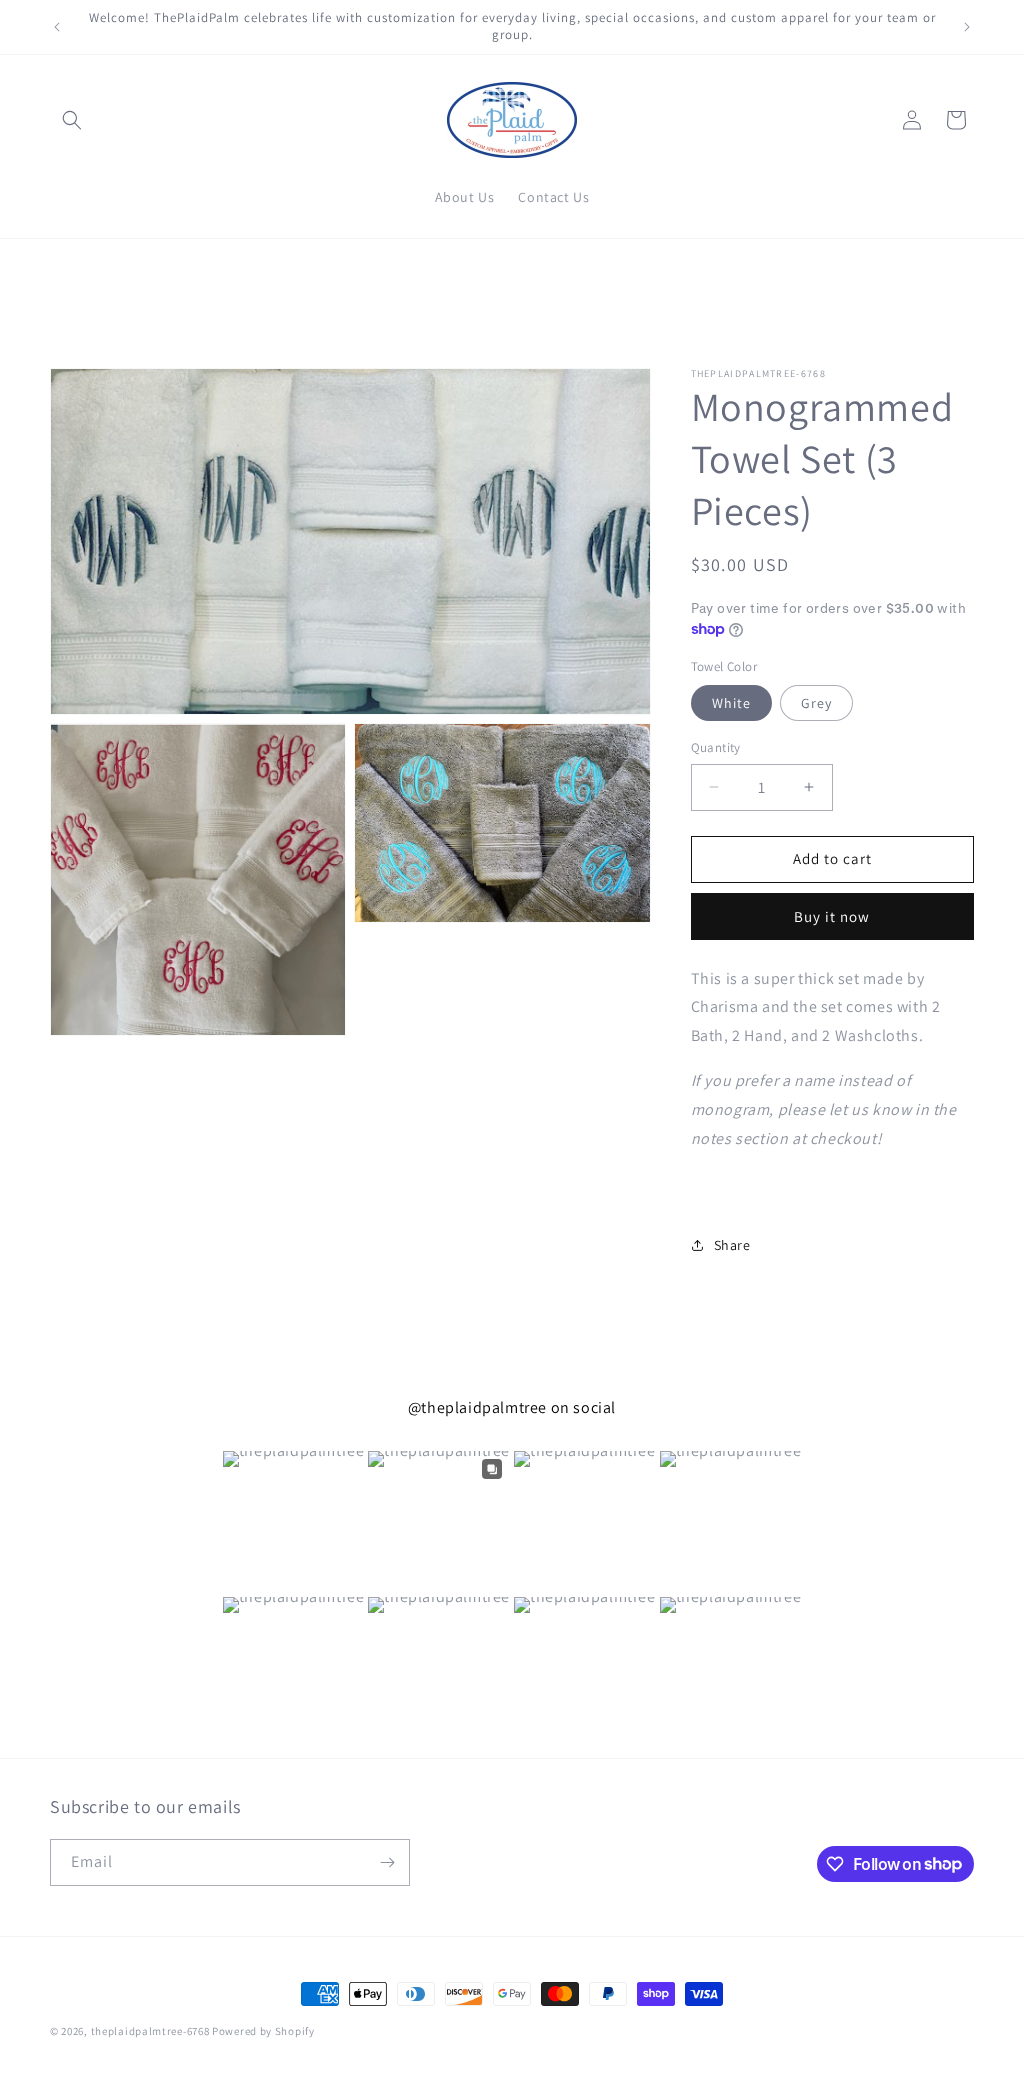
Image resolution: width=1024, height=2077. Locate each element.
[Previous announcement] (57, 27)
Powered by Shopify (263, 2031)
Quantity (716, 747)
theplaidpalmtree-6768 (150, 2031)
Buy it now (832, 916)
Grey (816, 703)
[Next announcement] (967, 27)
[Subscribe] (387, 1862)
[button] (72, 120)
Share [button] (732, 1245)
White (731, 703)
